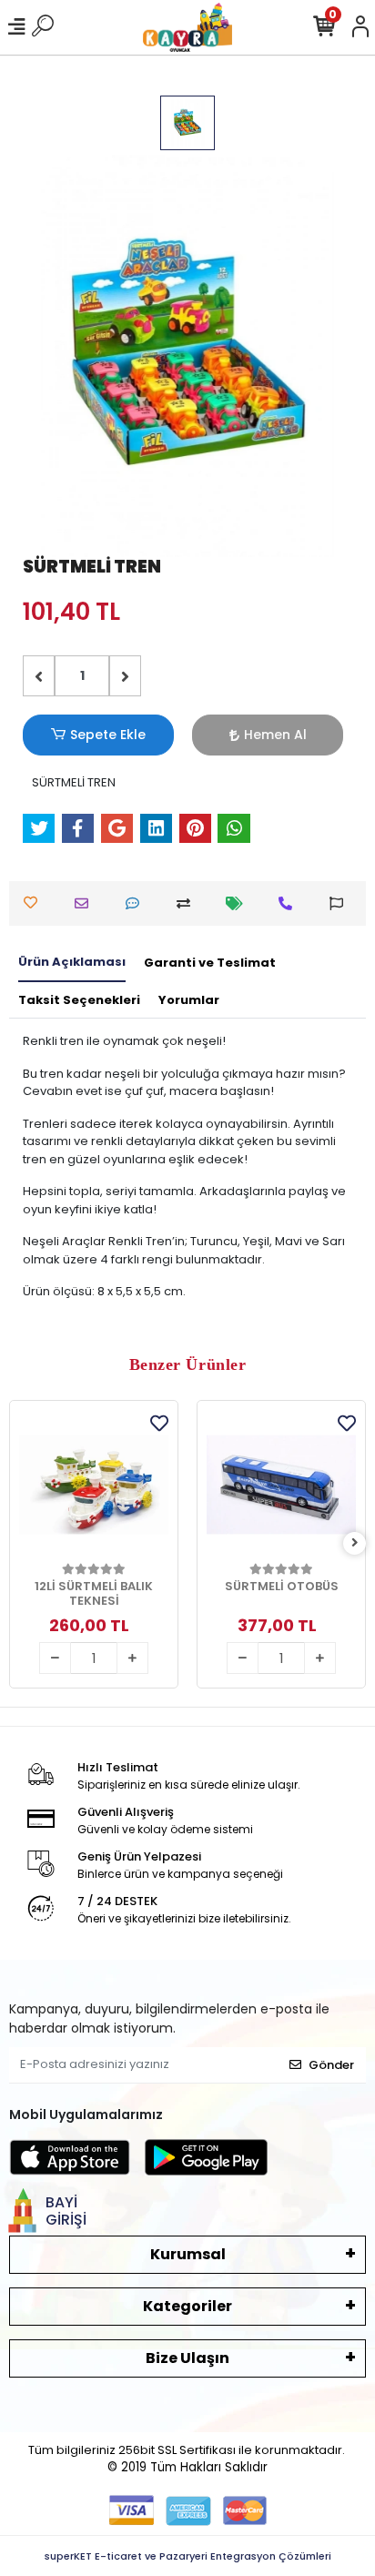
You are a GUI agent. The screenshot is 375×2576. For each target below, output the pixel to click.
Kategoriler (187, 2306)
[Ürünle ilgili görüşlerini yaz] (137, 903)
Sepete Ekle (108, 735)
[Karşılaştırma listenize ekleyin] (188, 903)
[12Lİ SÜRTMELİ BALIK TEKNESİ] (94, 1485)
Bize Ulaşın (187, 2358)
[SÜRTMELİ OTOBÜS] (281, 1485)
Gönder (331, 2065)
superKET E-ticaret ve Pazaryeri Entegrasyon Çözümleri (188, 2556)
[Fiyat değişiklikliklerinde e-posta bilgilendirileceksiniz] (239, 903)
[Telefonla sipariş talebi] (290, 903)
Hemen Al (275, 735)
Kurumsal (188, 2254)
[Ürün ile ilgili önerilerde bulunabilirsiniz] (341, 903)
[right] (355, 1543)
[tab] (72, 963)
